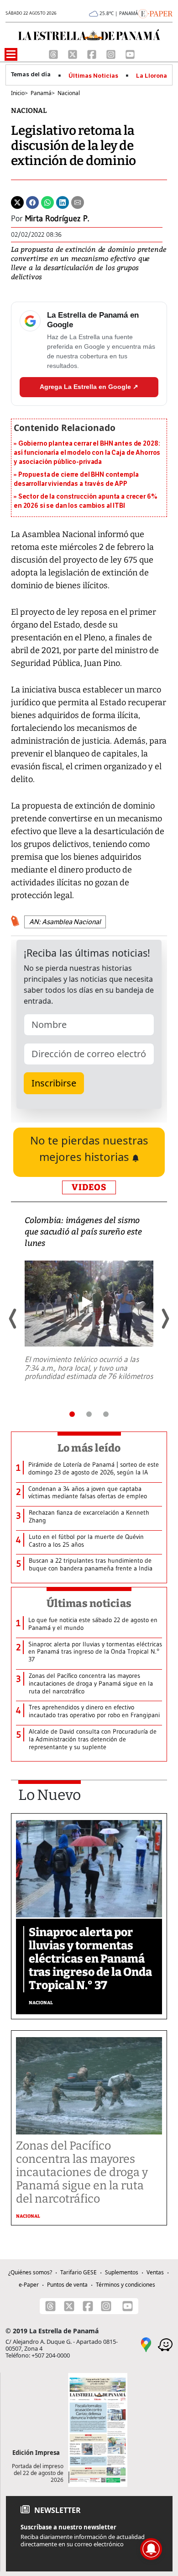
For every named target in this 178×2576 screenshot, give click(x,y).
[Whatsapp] (47, 202)
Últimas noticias (89, 1603)
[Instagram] (112, 53)
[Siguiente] (165, 1319)
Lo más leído (89, 1448)
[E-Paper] (155, 13)
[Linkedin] (63, 202)
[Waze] (165, 2344)
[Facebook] (93, 53)
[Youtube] (130, 53)
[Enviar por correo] (78, 202)
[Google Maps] (146, 2344)
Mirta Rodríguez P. (57, 218)
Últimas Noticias (93, 76)
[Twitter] (17, 202)
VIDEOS (89, 1187)
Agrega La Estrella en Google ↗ (89, 387)
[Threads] (54, 53)
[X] (73, 53)
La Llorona (152, 76)
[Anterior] (13, 1319)
